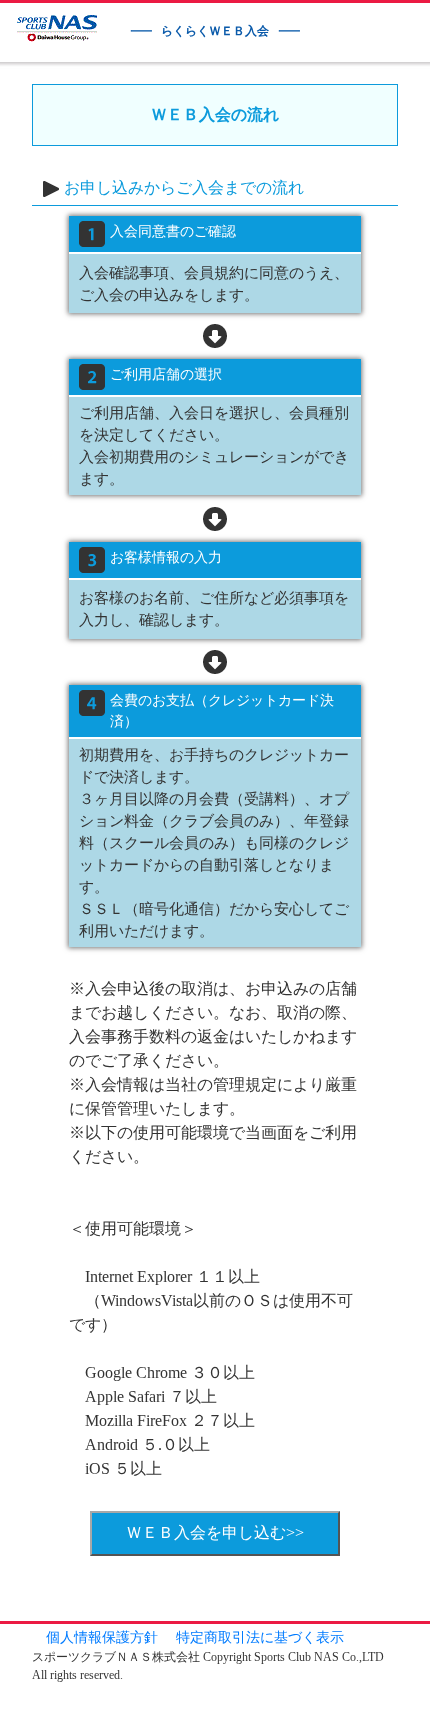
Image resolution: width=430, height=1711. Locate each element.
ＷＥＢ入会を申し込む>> (215, 1532)
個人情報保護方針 (102, 1637)
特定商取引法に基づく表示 (260, 1637)
